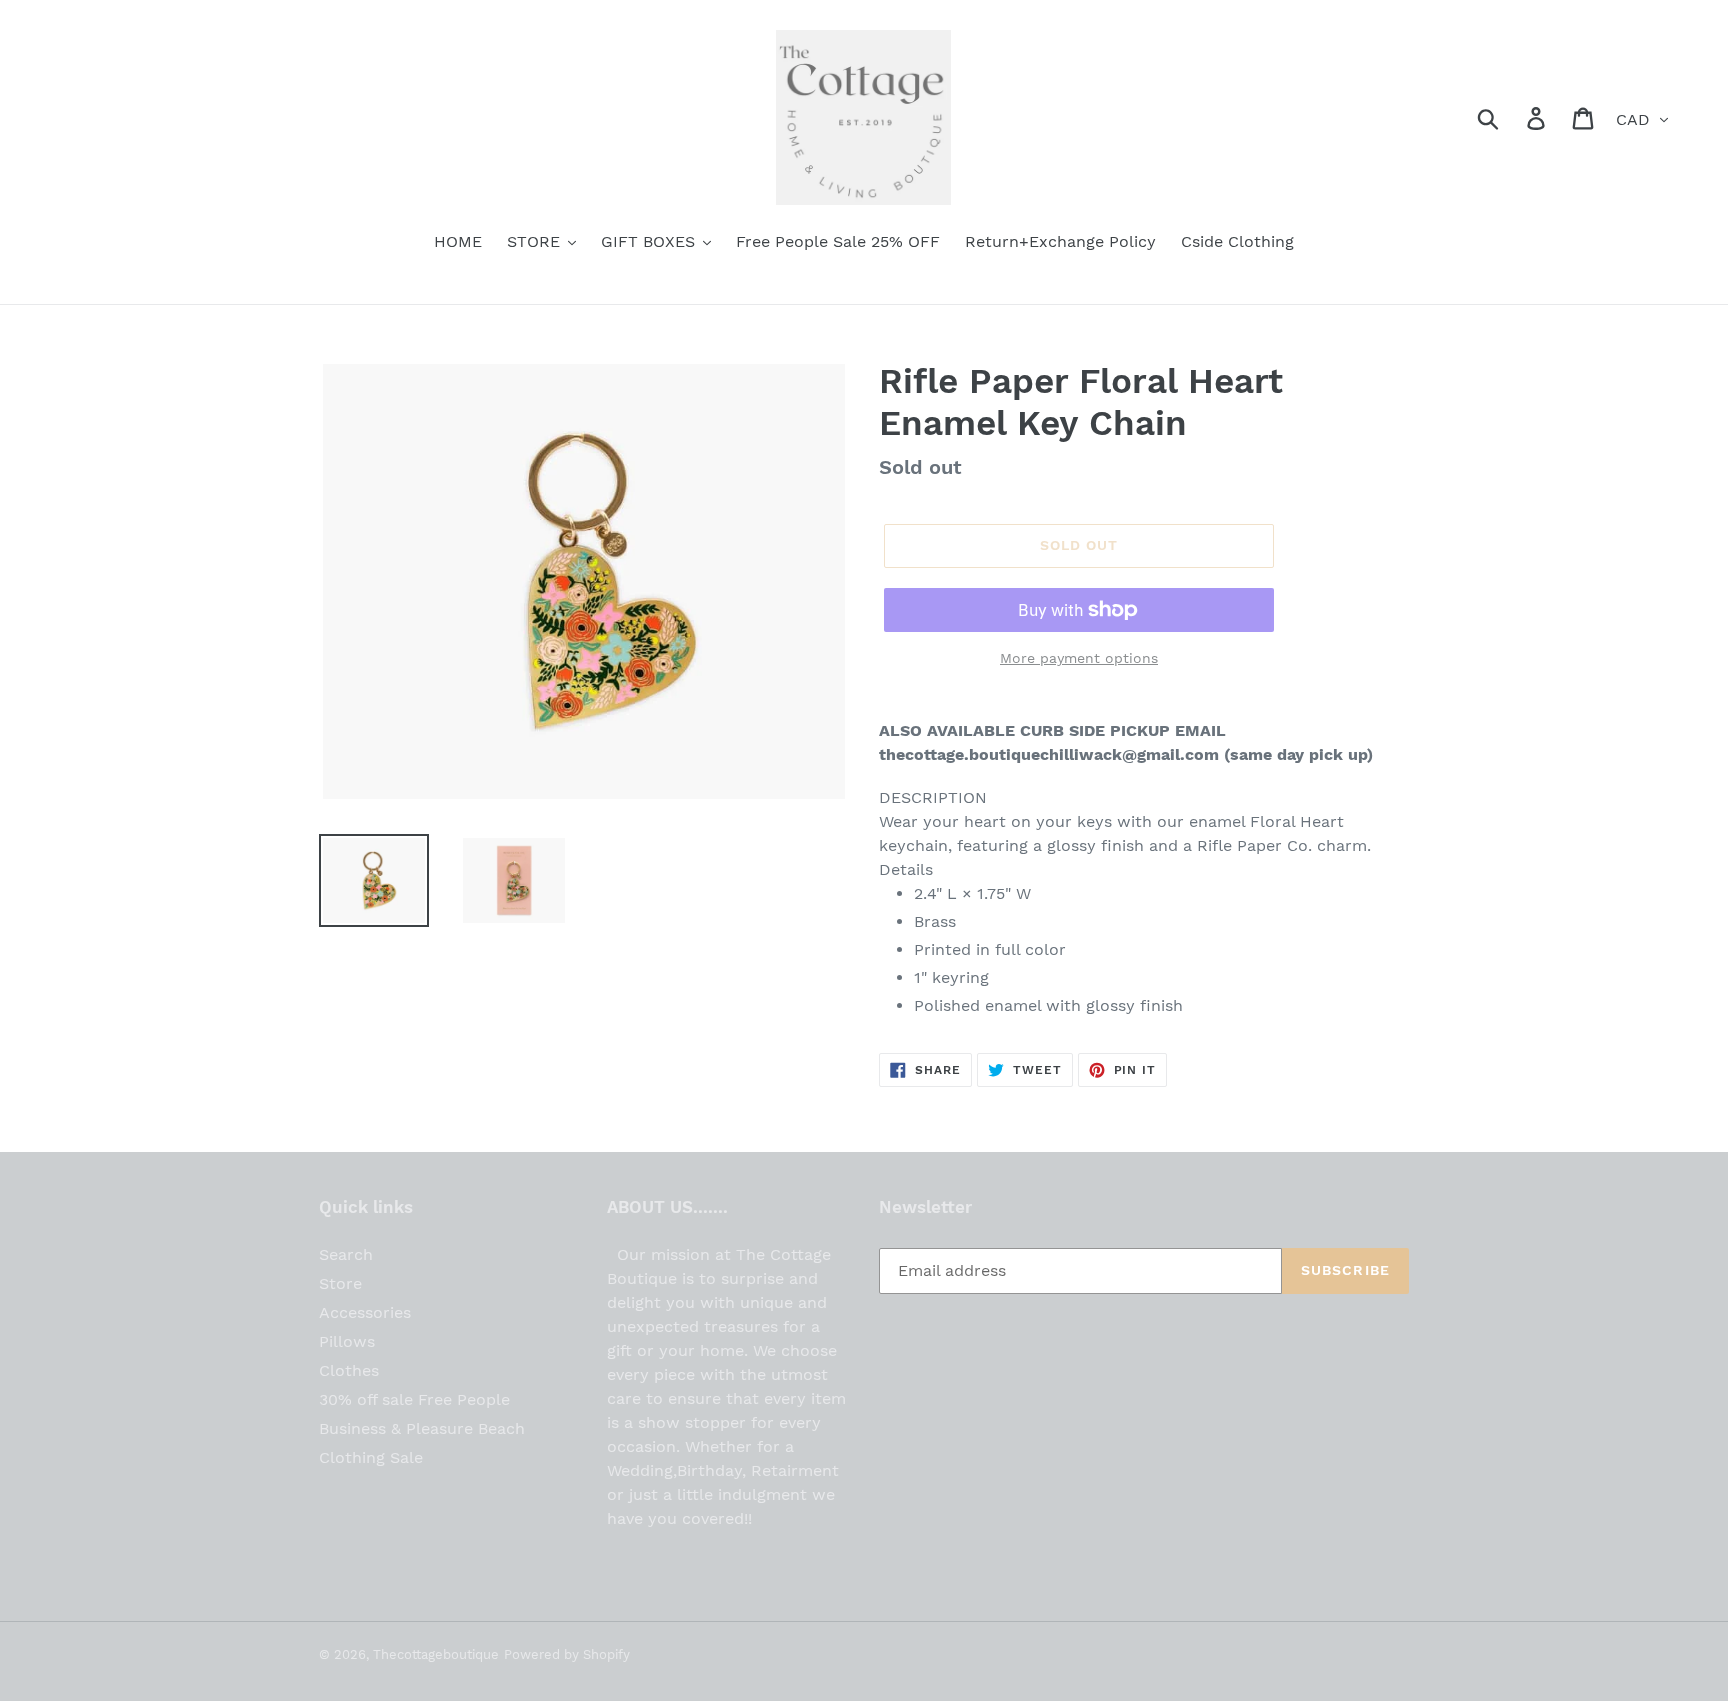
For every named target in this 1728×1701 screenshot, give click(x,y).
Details (906, 869)
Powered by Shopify (567, 1654)
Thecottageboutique (436, 1654)
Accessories (365, 1312)
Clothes (349, 1370)
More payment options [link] (1079, 658)
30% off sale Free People (414, 1399)
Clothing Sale (371, 1457)
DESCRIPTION (933, 797)
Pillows (347, 1341)
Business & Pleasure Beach (422, 1428)
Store (340, 1283)
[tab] (1144, 798)
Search (346, 1254)
